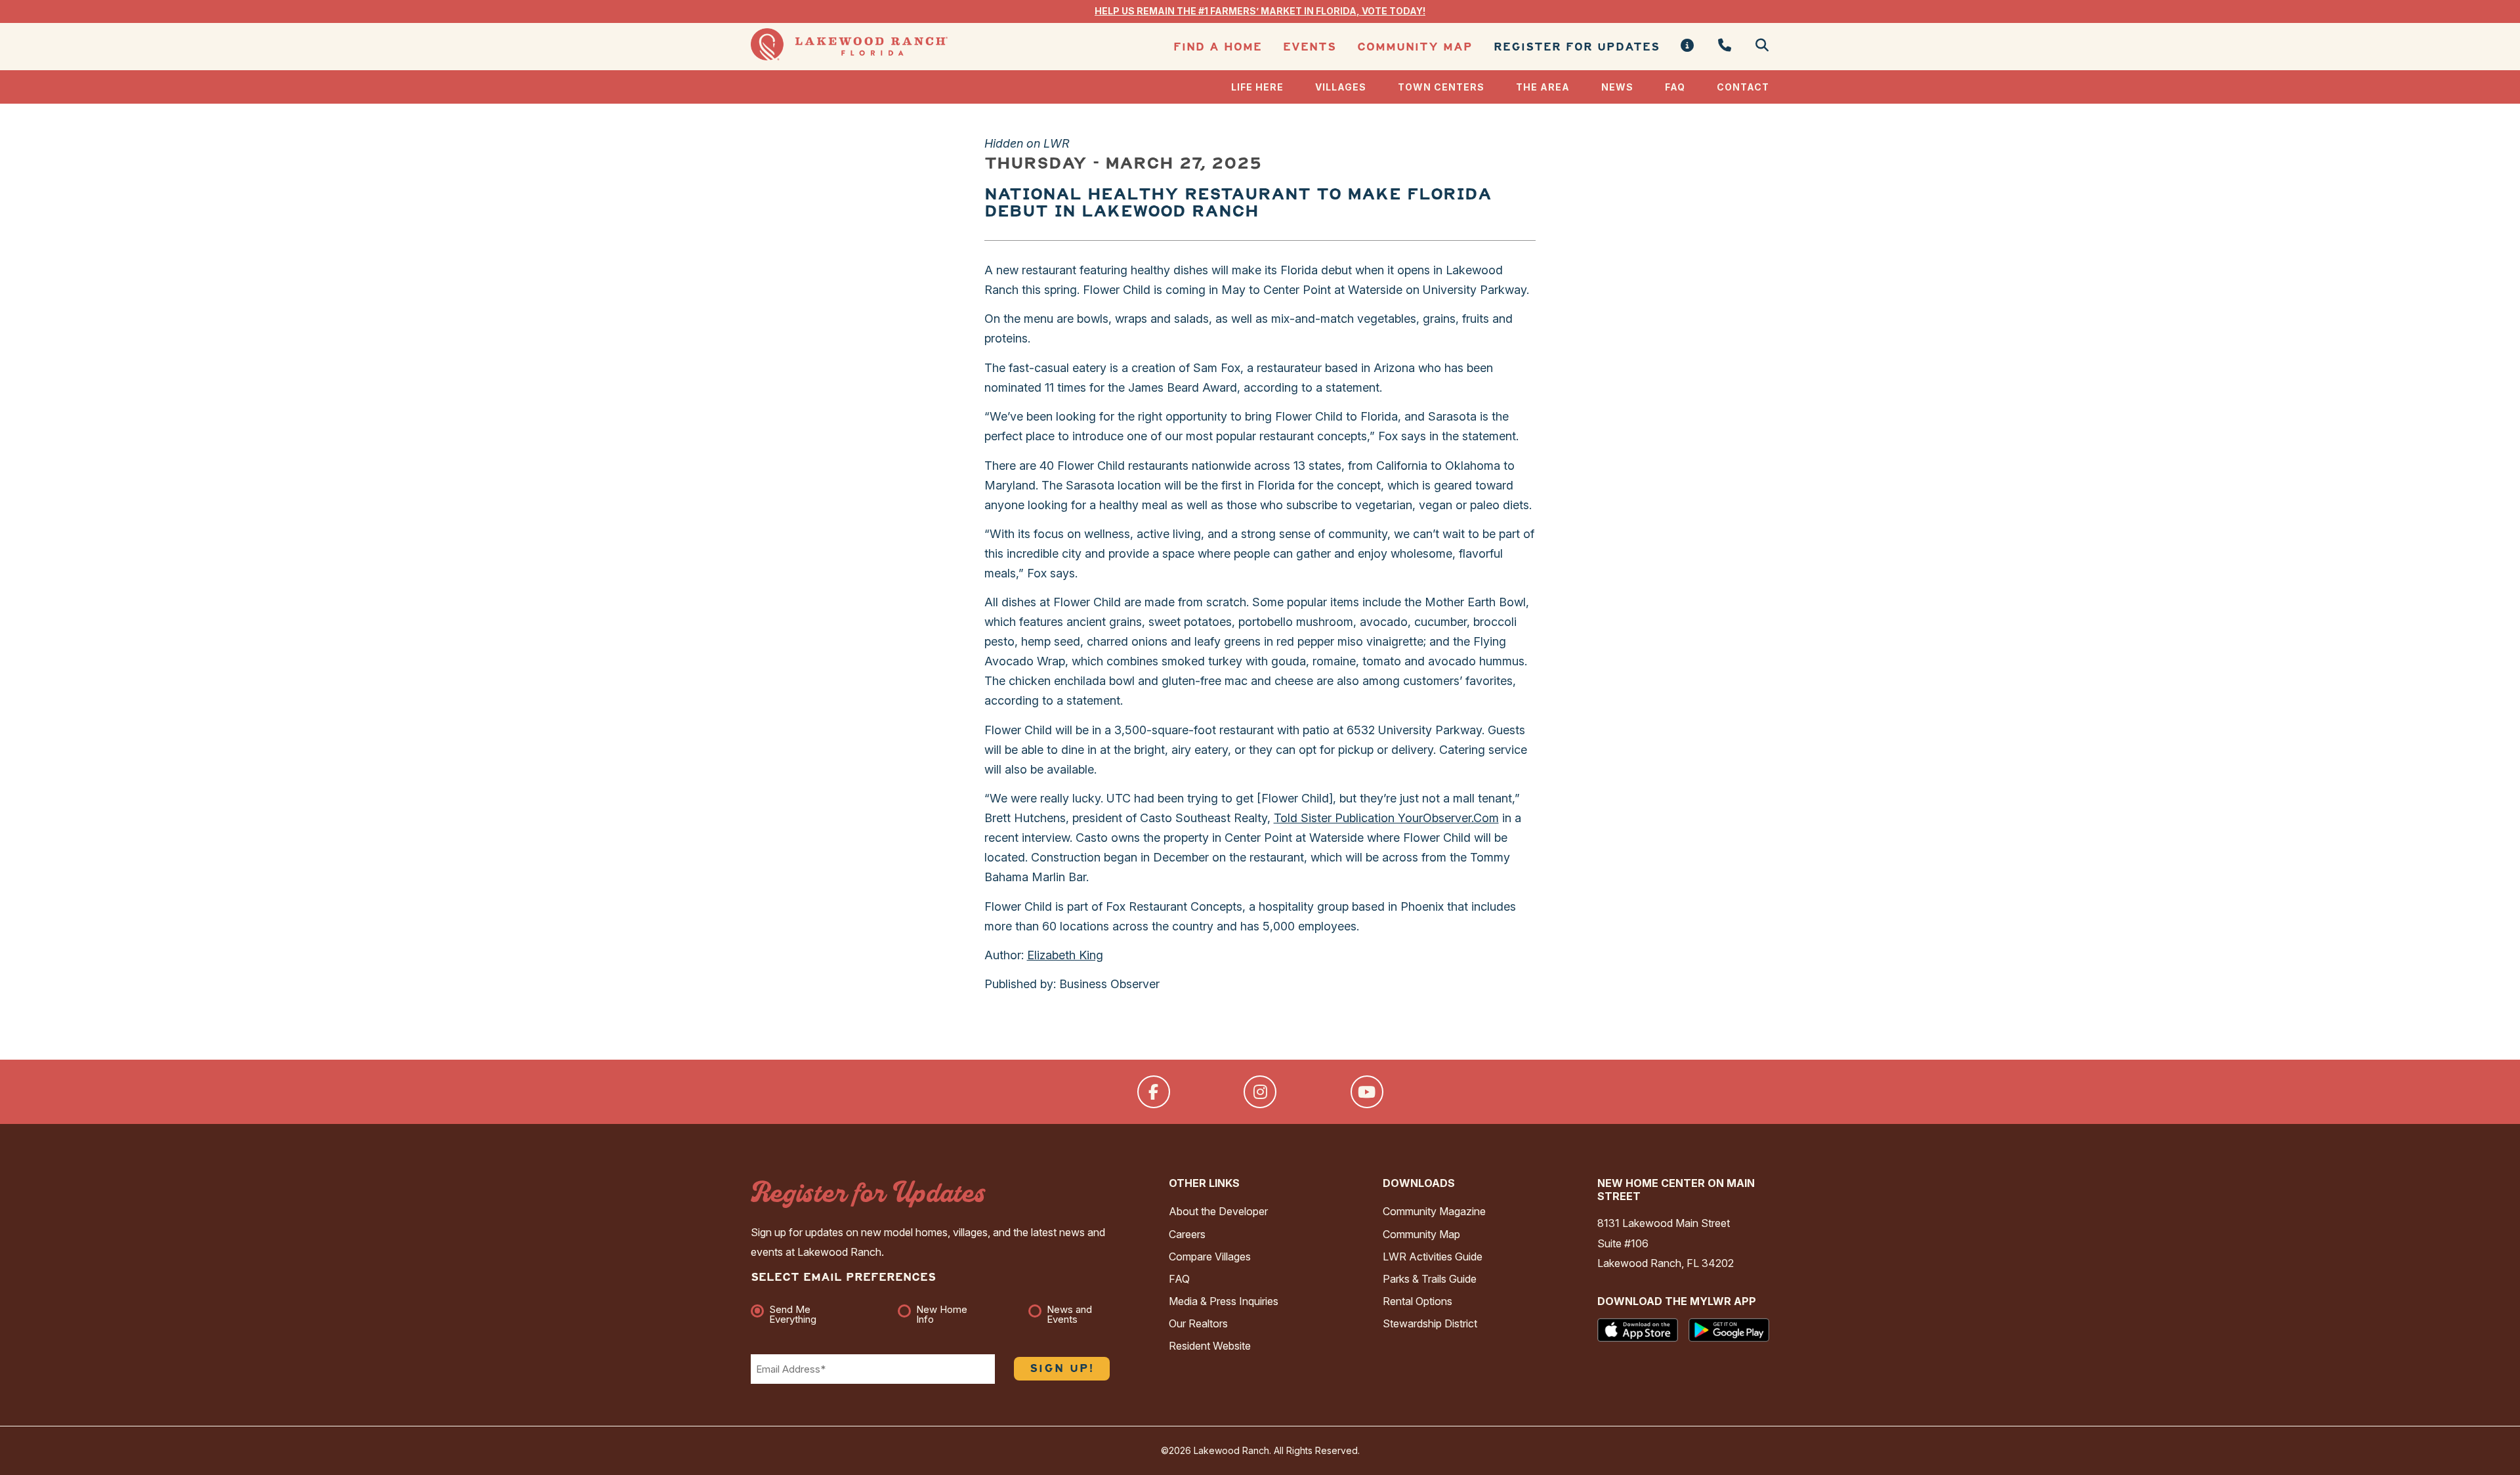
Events (1310, 47)
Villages (1341, 87)
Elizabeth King (1065, 955)
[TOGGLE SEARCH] (1757, 46)
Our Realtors (1198, 1323)
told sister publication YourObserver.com (1386, 818)
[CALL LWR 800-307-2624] (1725, 46)
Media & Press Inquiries (1224, 1301)
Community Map (1415, 47)
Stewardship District (1430, 1323)
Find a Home (1218, 47)
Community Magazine (1434, 1211)
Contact (1743, 87)
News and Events (1069, 1314)
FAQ (1675, 87)
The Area (1543, 87)
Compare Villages (1210, 1257)
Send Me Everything (793, 1314)
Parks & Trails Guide (1430, 1279)
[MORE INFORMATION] (1688, 46)
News (1617, 87)
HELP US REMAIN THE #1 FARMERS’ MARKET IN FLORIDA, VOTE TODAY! (1260, 11)
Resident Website (1210, 1346)
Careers (1187, 1234)
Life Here (1257, 87)
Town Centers (1441, 87)
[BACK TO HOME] (849, 57)
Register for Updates (1577, 47)
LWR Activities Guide (1433, 1257)
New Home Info (942, 1314)
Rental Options (1417, 1301)
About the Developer (1218, 1211)
